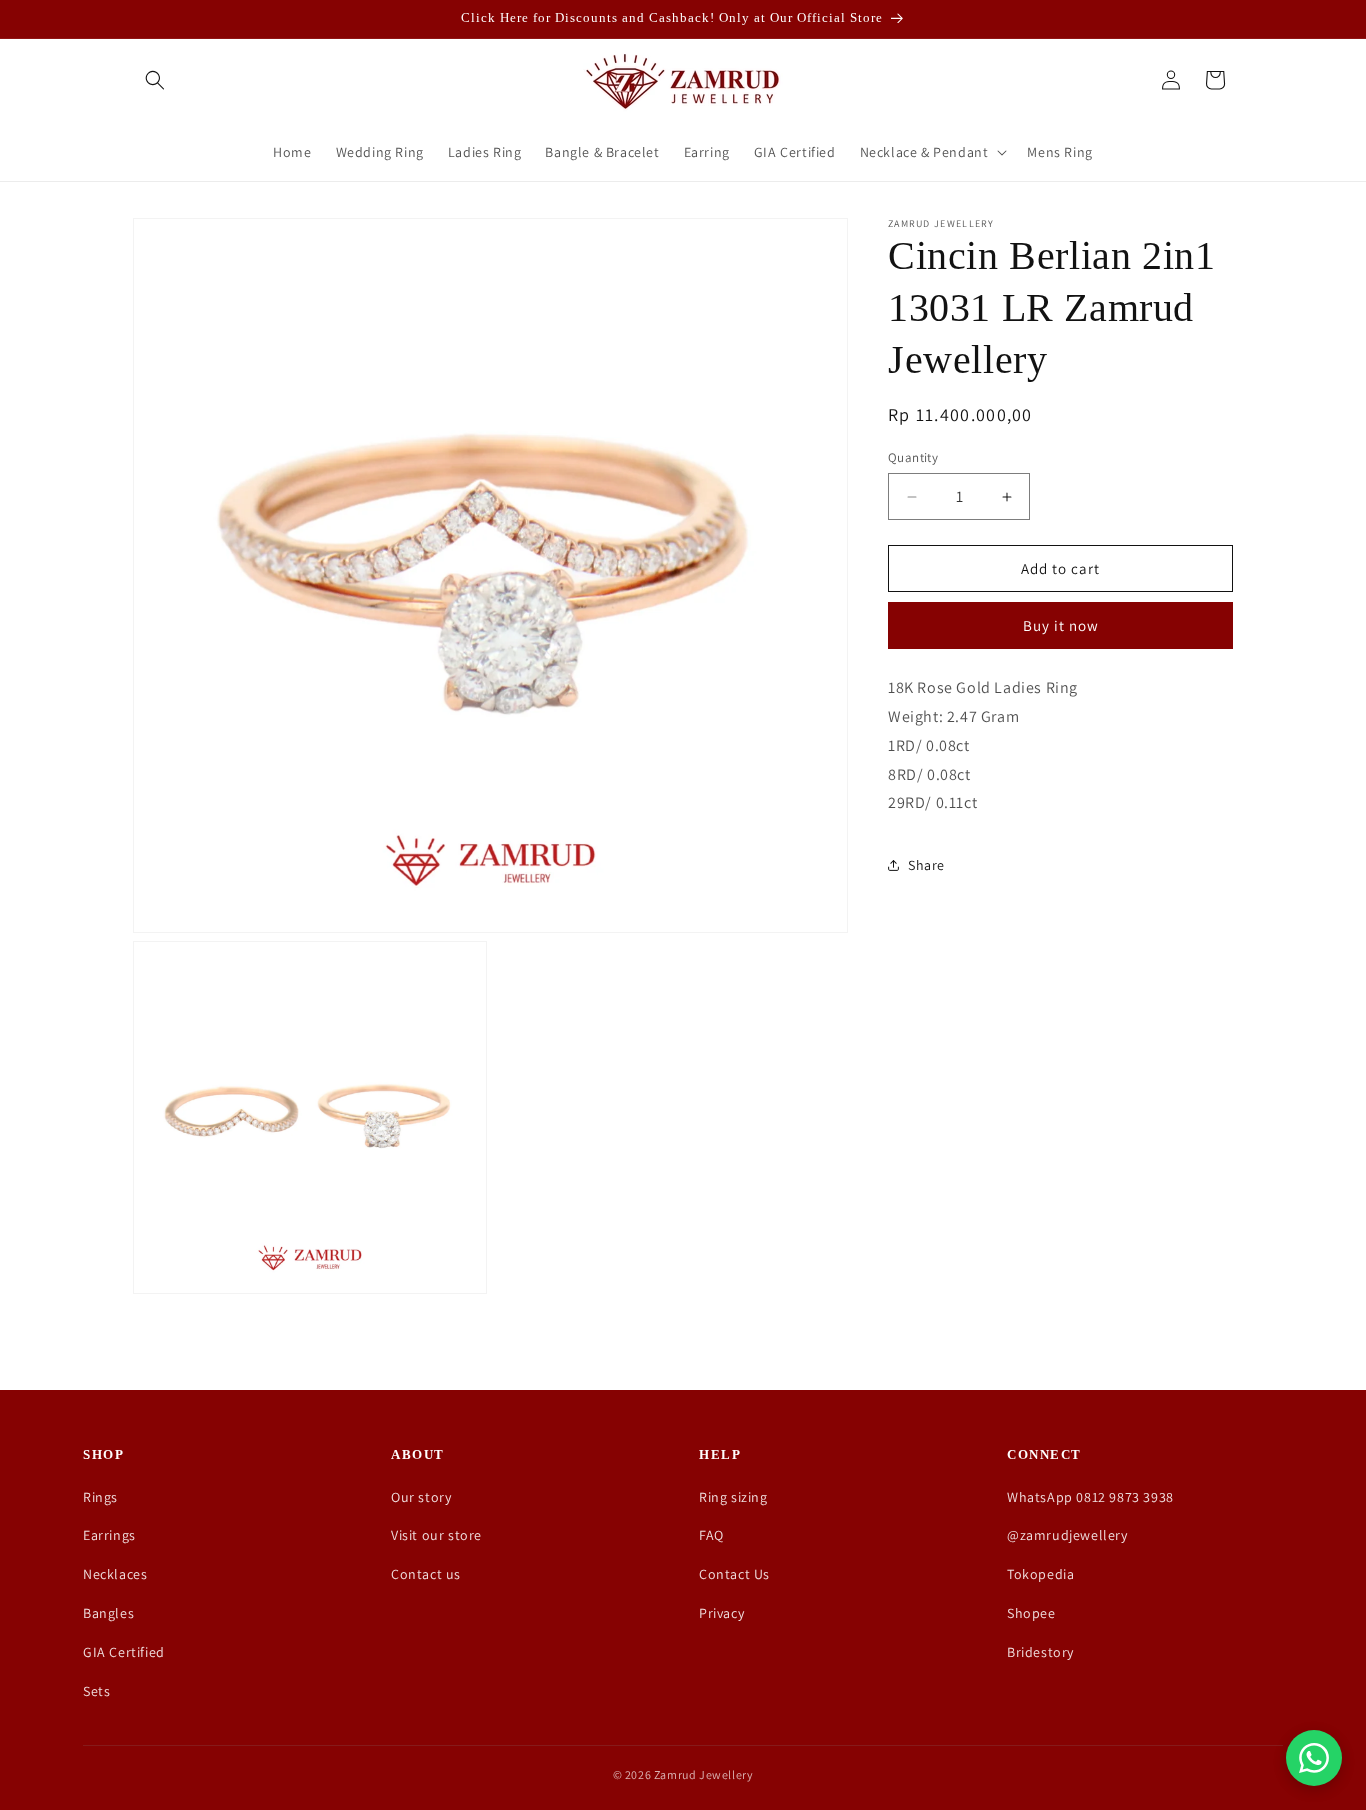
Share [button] (926, 865)
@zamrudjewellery (1067, 1535)
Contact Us (734, 1574)
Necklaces (115, 1574)
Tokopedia (1040, 1574)
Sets (96, 1691)
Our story (421, 1497)
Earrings (109, 1535)
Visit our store (436, 1535)
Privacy (721, 1613)
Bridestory (1040, 1652)
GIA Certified (124, 1652)
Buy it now (1061, 625)
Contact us (426, 1574)
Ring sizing (733, 1497)
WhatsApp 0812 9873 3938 (1090, 1497)
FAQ (711, 1535)
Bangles (108, 1613)
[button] (155, 80)
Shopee (1031, 1613)
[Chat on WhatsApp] (1314, 1758)
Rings (100, 1497)
